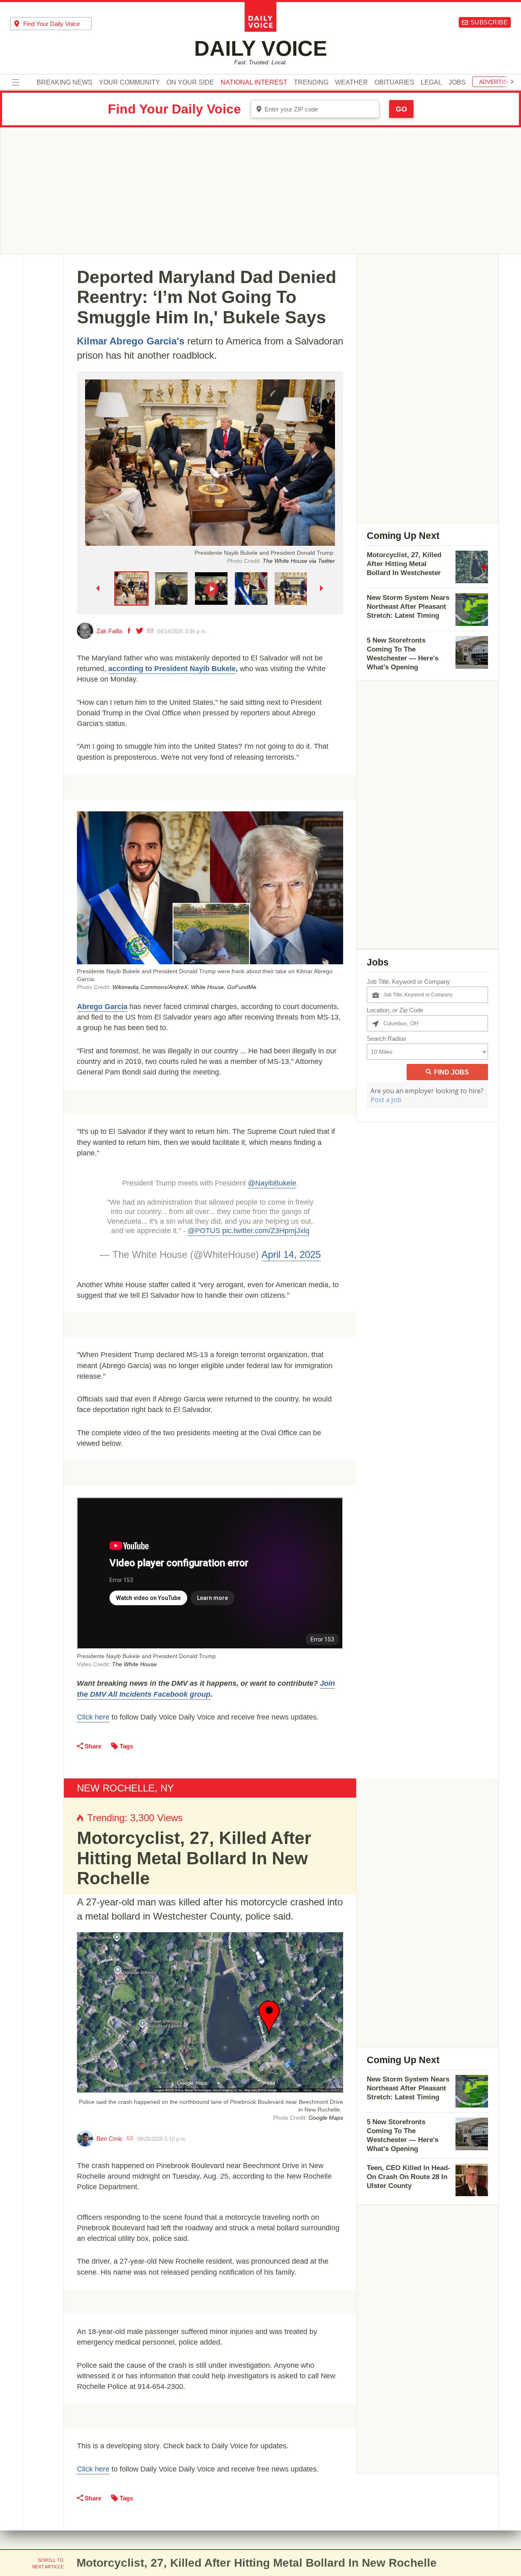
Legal (431, 83)
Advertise (495, 82)
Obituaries (394, 83)
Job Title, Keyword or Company (408, 982)
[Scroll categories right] (512, 82)
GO (401, 109)
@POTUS (204, 1231)
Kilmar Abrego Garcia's (131, 341)
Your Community (129, 83)
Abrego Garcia (102, 1007)
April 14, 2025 (291, 1254)
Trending (311, 83)
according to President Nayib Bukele (172, 669)
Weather (351, 83)
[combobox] (51, 24)
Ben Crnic (110, 2139)
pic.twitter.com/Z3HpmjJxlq (266, 1231)
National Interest (254, 83)
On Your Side (190, 83)
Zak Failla (109, 631)
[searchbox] (57, 24)
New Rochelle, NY (125, 1788)
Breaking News (65, 83)
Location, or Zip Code (395, 1010)
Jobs (457, 83)
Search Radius (386, 1038)
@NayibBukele (272, 1183)
